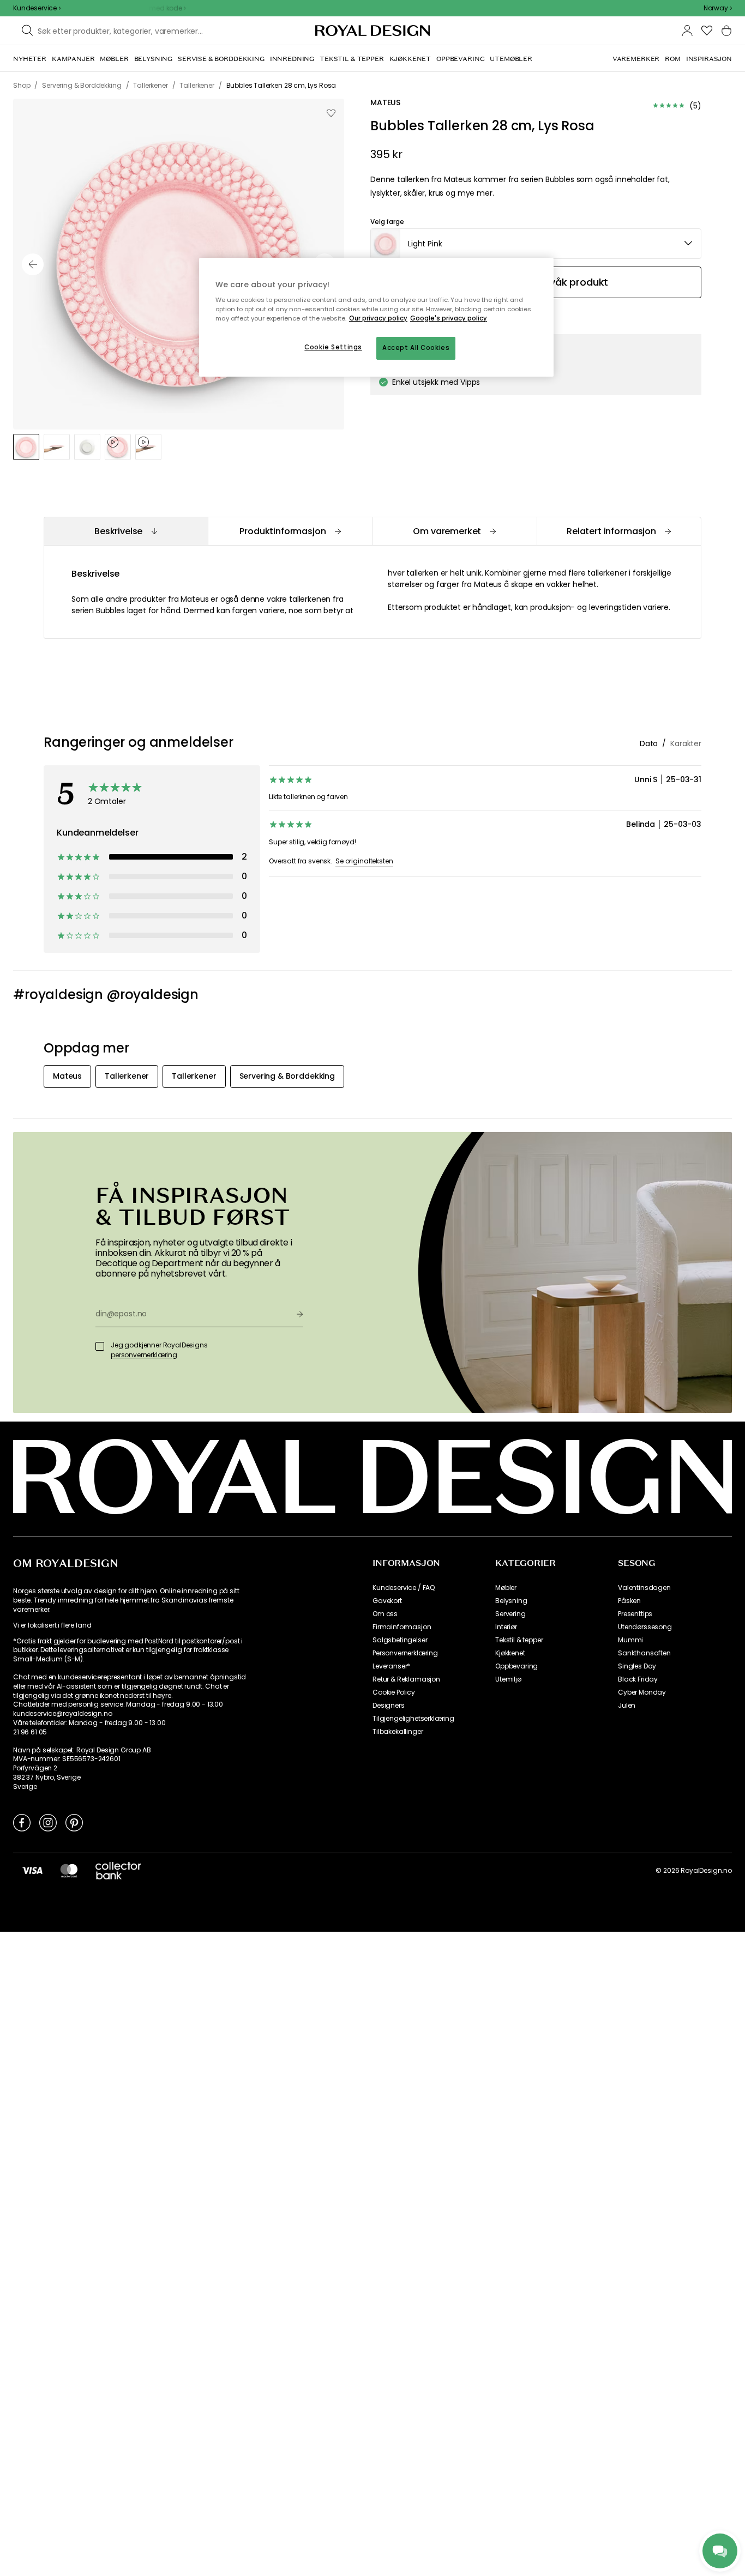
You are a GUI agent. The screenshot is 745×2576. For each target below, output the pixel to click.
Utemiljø (508, 1679)
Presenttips (635, 1614)
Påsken (629, 1601)
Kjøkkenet (510, 1653)
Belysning (511, 1601)
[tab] (126, 531)
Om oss (385, 1614)
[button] (718, 8)
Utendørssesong (645, 1627)
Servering (510, 1614)
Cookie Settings (333, 347)
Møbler (506, 1588)
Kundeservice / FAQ (404, 1588)
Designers (389, 1706)
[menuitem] (30, 59)
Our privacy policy (378, 318)
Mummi (630, 1640)
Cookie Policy (394, 1692)
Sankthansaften (644, 1653)
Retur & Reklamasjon (406, 1679)
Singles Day (637, 1666)
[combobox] (718, 8)
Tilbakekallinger (398, 1732)
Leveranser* (391, 1666)
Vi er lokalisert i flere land (52, 1625)
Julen (627, 1706)
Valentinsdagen (644, 1588)
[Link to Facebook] (22, 1822)
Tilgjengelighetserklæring (413, 1719)
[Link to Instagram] (48, 1822)
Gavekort (387, 1601)
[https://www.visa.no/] (32, 1870)
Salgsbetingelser (400, 1640)
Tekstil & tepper (519, 1640)
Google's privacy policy (449, 318)
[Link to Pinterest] (74, 1822)
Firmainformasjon (402, 1627)
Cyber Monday (642, 1692)
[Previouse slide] (33, 264)
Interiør (506, 1627)
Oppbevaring (516, 1666)
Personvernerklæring (405, 1653)
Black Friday (638, 1679)
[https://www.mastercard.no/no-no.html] (69, 1870)
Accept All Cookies (416, 348)
